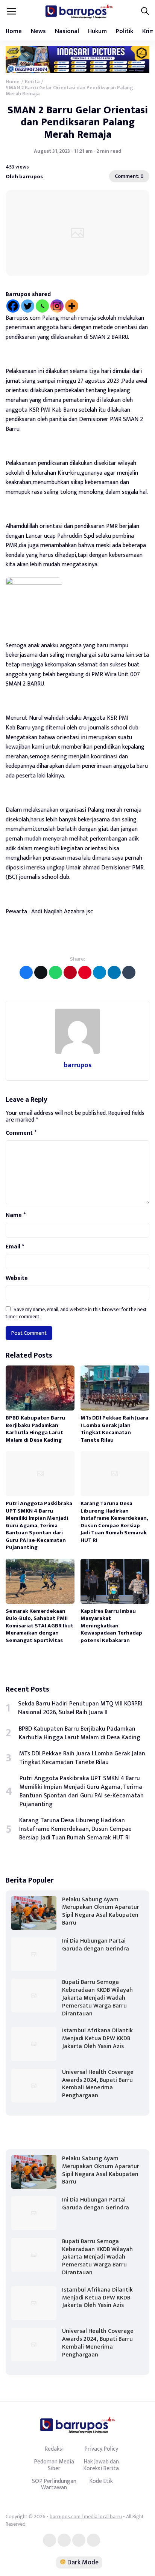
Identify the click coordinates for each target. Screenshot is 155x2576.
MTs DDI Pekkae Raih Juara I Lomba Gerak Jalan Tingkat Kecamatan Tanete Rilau (114, 1429)
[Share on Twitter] (41, 972)
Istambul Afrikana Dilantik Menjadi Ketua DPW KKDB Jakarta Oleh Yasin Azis (97, 2038)
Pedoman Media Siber (54, 2465)
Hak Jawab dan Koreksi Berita (101, 2465)
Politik (125, 31)
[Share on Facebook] (26, 972)
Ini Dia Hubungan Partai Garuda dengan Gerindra (96, 1945)
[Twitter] (28, 306)
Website (17, 1278)
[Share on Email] (70, 972)
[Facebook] (13, 306)
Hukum (97, 31)
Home (14, 31)
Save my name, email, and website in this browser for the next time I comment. (76, 1313)
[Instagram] (57, 306)
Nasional (67, 31)
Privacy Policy (101, 2449)
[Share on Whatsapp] (55, 972)
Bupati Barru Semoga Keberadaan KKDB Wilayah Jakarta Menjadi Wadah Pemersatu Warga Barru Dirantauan (97, 1998)
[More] (72, 306)
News (38, 31)
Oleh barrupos (24, 177)
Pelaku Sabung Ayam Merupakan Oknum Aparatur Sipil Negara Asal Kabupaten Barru (101, 1911)
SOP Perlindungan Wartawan (54, 2484)
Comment (21, 1133)
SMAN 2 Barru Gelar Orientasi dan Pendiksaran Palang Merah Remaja (78, 122)
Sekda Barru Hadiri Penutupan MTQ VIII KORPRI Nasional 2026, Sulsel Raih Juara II (80, 1708)
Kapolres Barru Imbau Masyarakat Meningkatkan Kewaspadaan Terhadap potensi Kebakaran (111, 1626)
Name (16, 1215)
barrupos (78, 1065)
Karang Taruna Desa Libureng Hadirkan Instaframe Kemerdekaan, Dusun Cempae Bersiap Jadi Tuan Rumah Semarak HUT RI (114, 1522)
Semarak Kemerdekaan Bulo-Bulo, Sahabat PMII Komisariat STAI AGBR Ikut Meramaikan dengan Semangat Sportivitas (40, 1626)
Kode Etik (101, 2481)
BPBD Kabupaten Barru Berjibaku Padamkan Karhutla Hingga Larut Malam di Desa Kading (35, 1429)
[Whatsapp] (42, 306)
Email (15, 1247)
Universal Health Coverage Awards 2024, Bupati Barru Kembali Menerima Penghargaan (98, 2084)
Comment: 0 (129, 176)
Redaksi (54, 2449)
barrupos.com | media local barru (86, 2517)
